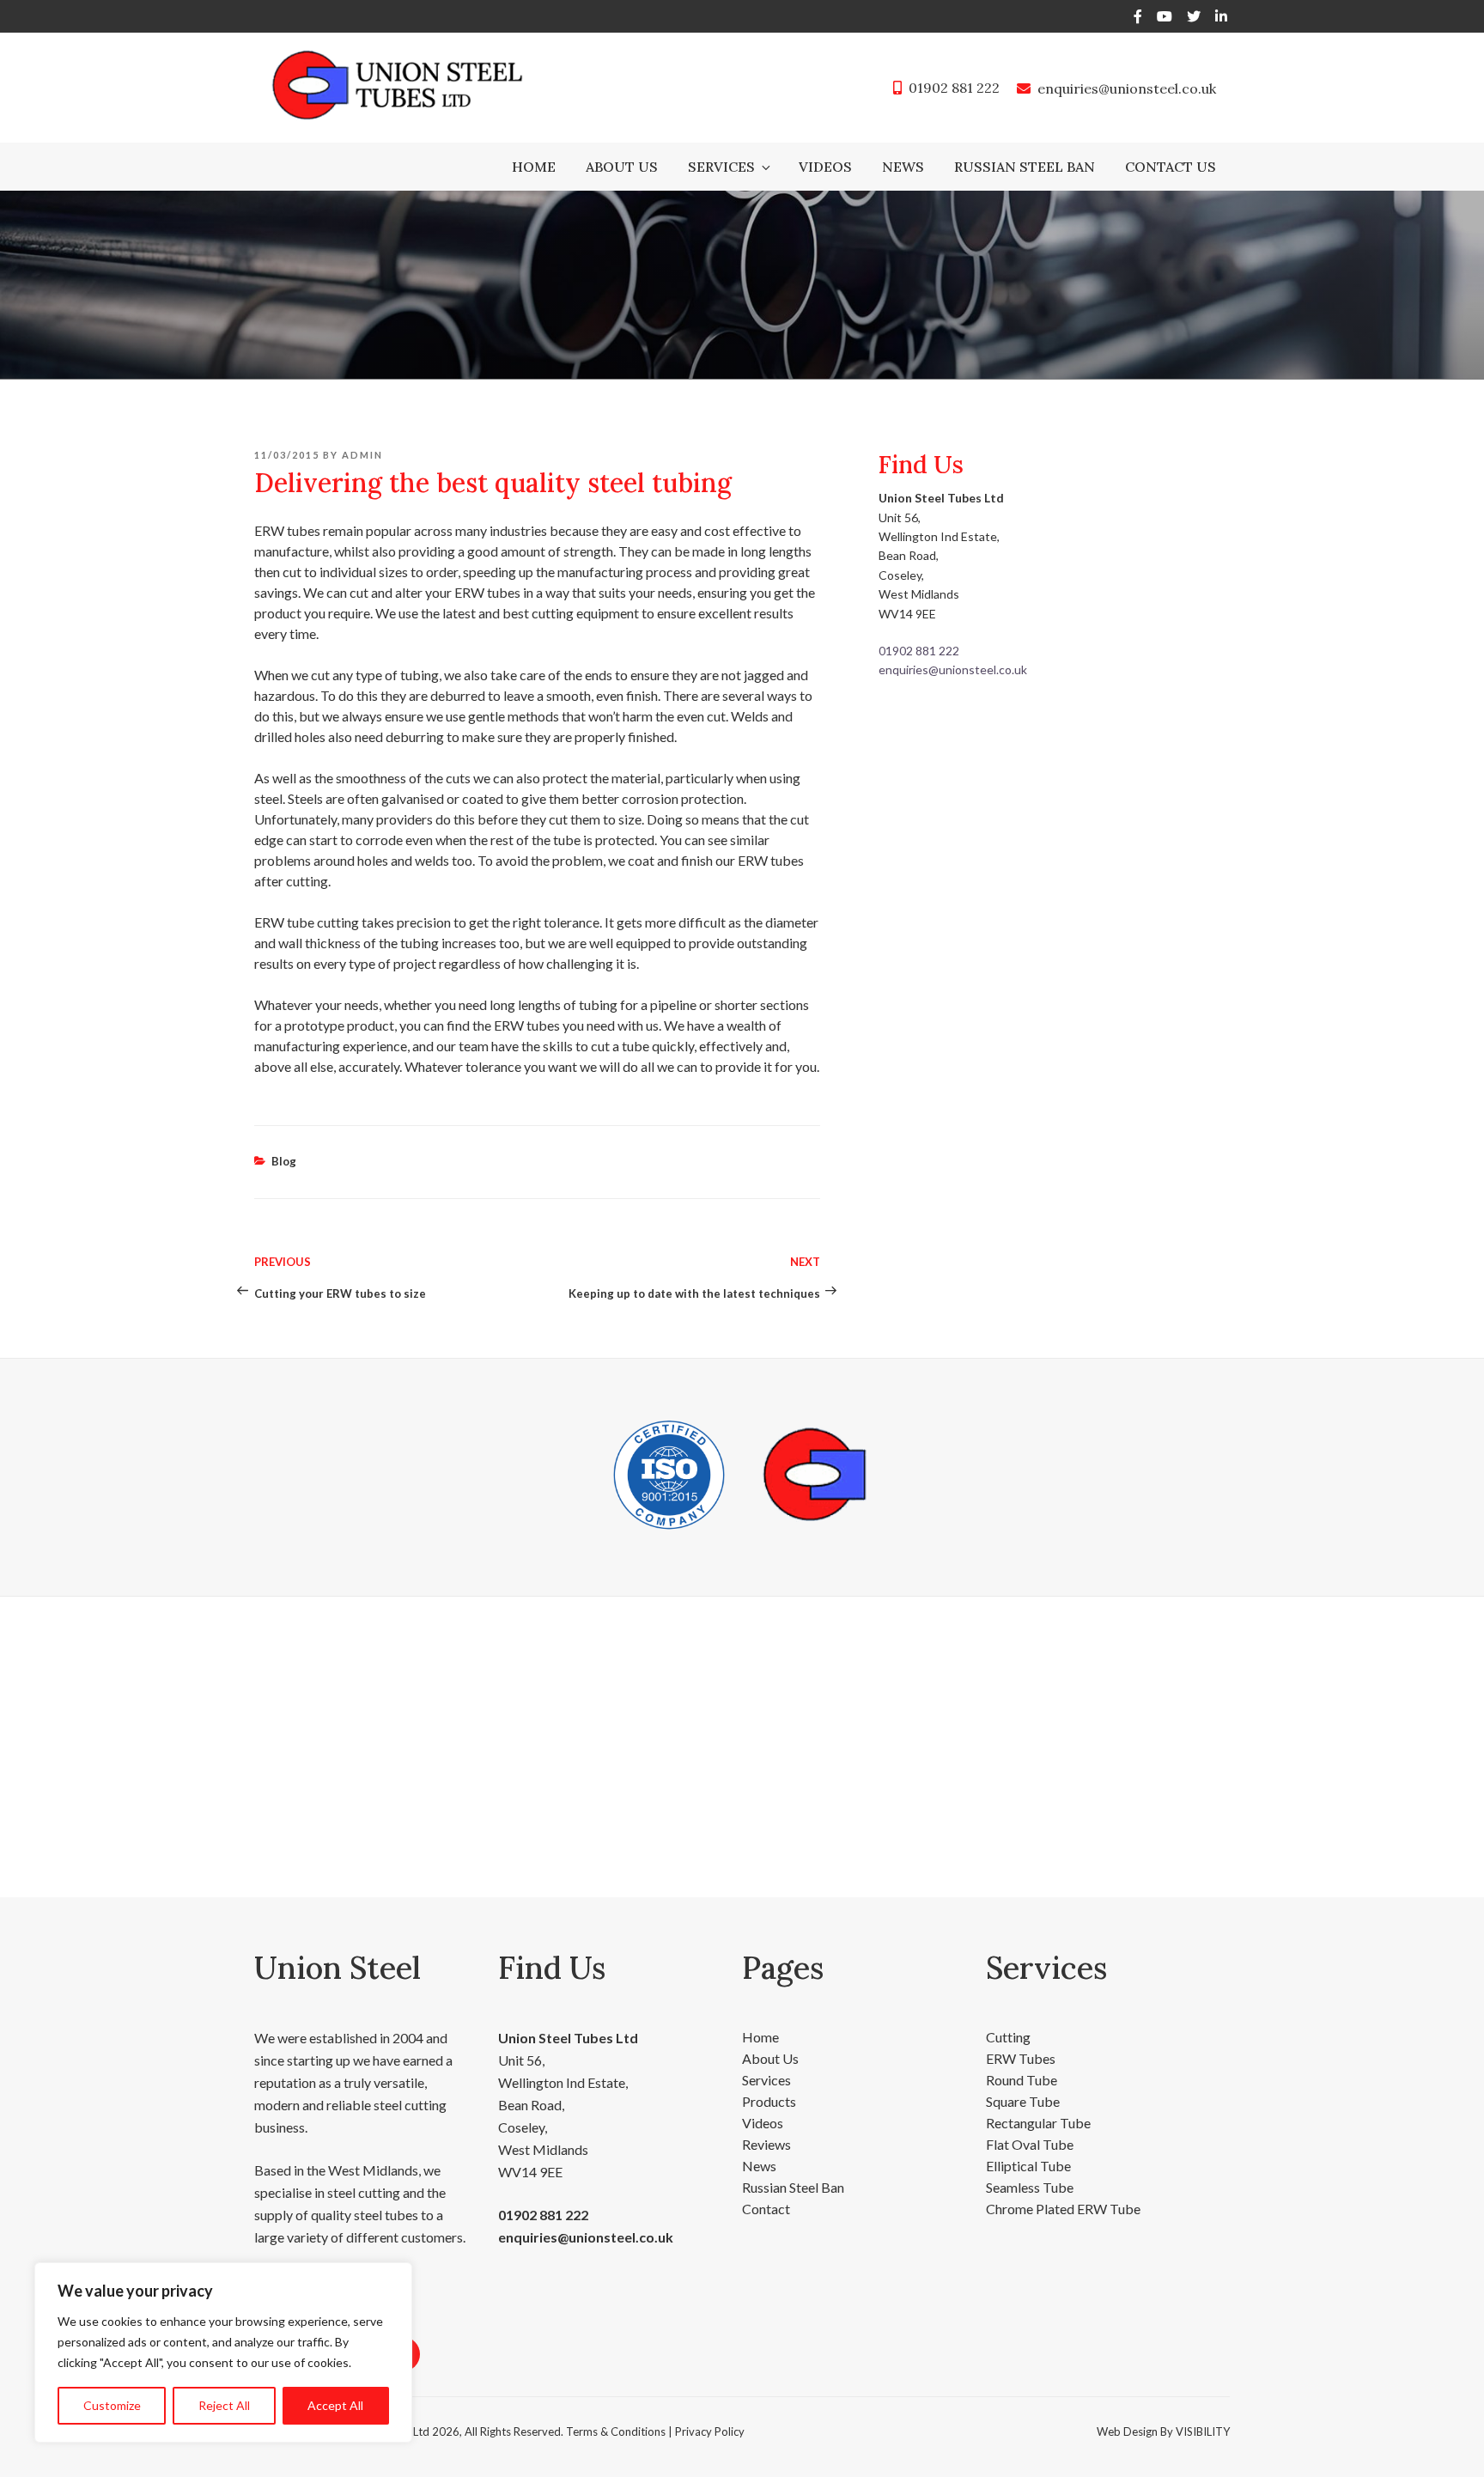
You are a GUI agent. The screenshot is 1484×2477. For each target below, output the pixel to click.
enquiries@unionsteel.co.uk (1127, 88)
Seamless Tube (1030, 2187)
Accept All (335, 2405)
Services (721, 167)
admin (362, 455)
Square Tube (1023, 2101)
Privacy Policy (710, 2431)
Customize (112, 2405)
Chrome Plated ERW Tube (1063, 2209)
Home (534, 167)
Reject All (224, 2405)
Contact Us (1171, 167)
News (903, 167)
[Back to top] (1448, 2441)
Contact (766, 2209)
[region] (223, 2352)
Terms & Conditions (616, 2431)
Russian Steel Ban (1025, 167)
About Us (622, 167)
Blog (284, 1161)
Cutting (1008, 2037)
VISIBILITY (1203, 2431)
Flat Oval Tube (1030, 2144)
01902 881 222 (954, 88)
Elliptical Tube (1028, 2166)
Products (769, 2101)
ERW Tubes (1021, 2058)
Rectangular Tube (1038, 2123)
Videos (825, 167)
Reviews (766, 2144)
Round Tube (1022, 2080)
